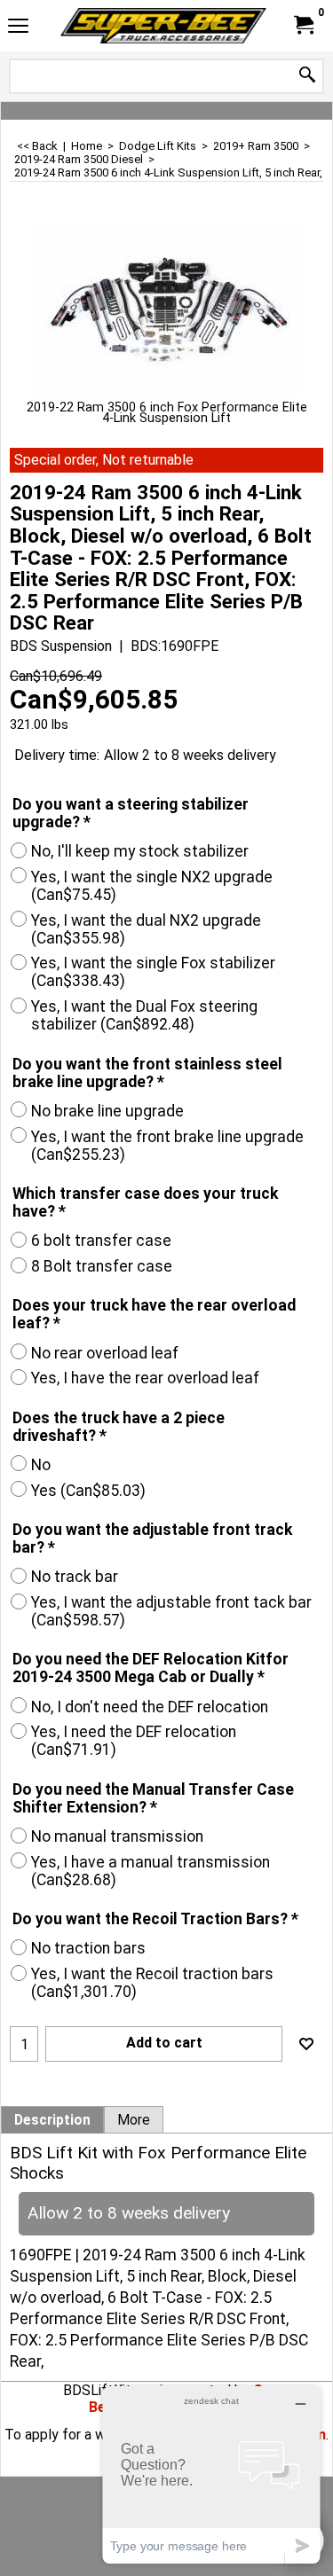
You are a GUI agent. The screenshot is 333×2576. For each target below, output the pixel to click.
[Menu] (18, 28)
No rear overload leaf (105, 1353)
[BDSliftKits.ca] (163, 26)
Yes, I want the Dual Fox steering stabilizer (144, 1015)
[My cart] (303, 25)
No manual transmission (117, 1836)
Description (52, 2120)
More (134, 2120)
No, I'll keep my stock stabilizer (140, 851)
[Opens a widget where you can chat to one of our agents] (211, 2474)
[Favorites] (306, 2044)
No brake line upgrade (107, 1111)
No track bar (75, 1577)
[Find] (307, 76)
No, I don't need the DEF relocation (150, 1707)
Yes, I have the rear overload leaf (145, 1378)
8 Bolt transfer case (102, 1266)
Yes (88, 1491)
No (41, 1465)
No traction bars (88, 1948)
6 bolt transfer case (101, 1241)
